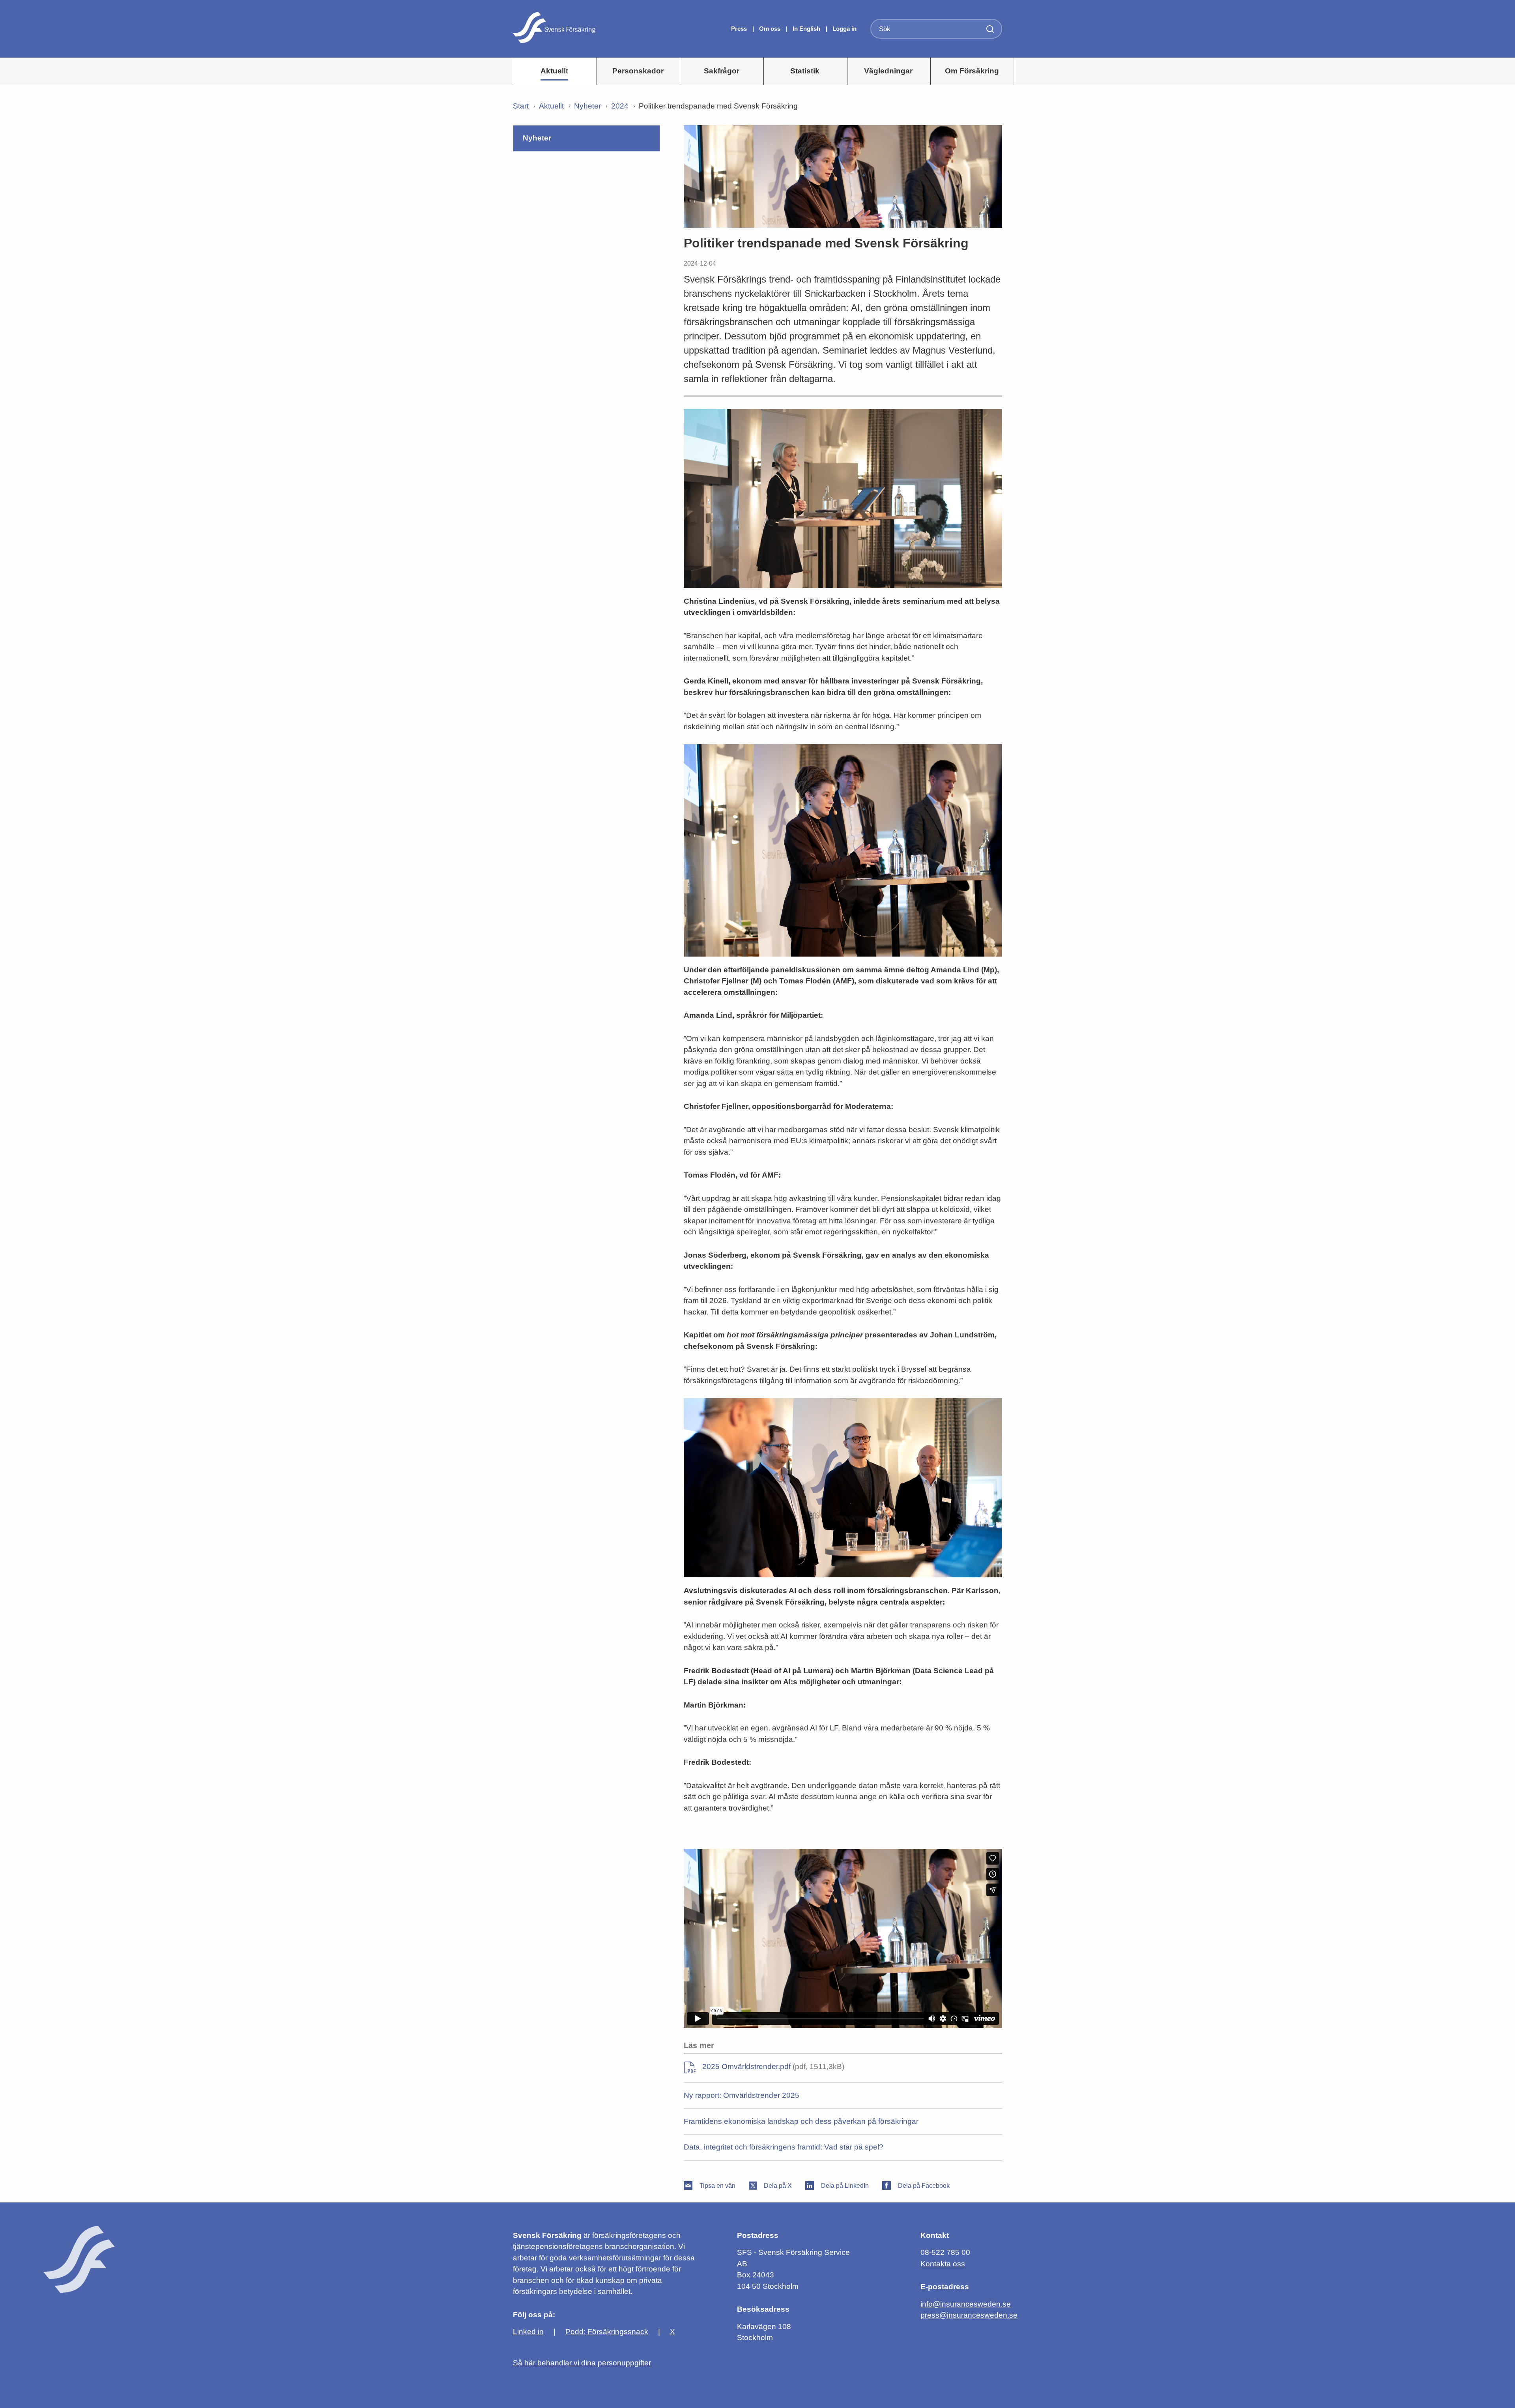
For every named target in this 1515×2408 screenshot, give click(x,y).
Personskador (638, 71)
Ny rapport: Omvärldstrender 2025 (742, 2095)
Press (740, 29)
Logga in (844, 29)
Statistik (805, 71)
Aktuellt (554, 71)
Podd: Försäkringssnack (607, 2332)
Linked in (528, 2332)
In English (806, 29)
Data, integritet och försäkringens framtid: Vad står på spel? (784, 2147)
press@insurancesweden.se (969, 2315)
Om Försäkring (972, 71)
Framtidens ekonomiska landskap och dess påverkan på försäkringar (801, 2121)
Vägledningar (888, 71)
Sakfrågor (722, 71)
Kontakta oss (943, 2264)
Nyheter (587, 106)
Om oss (771, 29)
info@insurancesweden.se (966, 2304)
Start (521, 106)
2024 (620, 106)
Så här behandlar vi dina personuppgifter (582, 2363)
